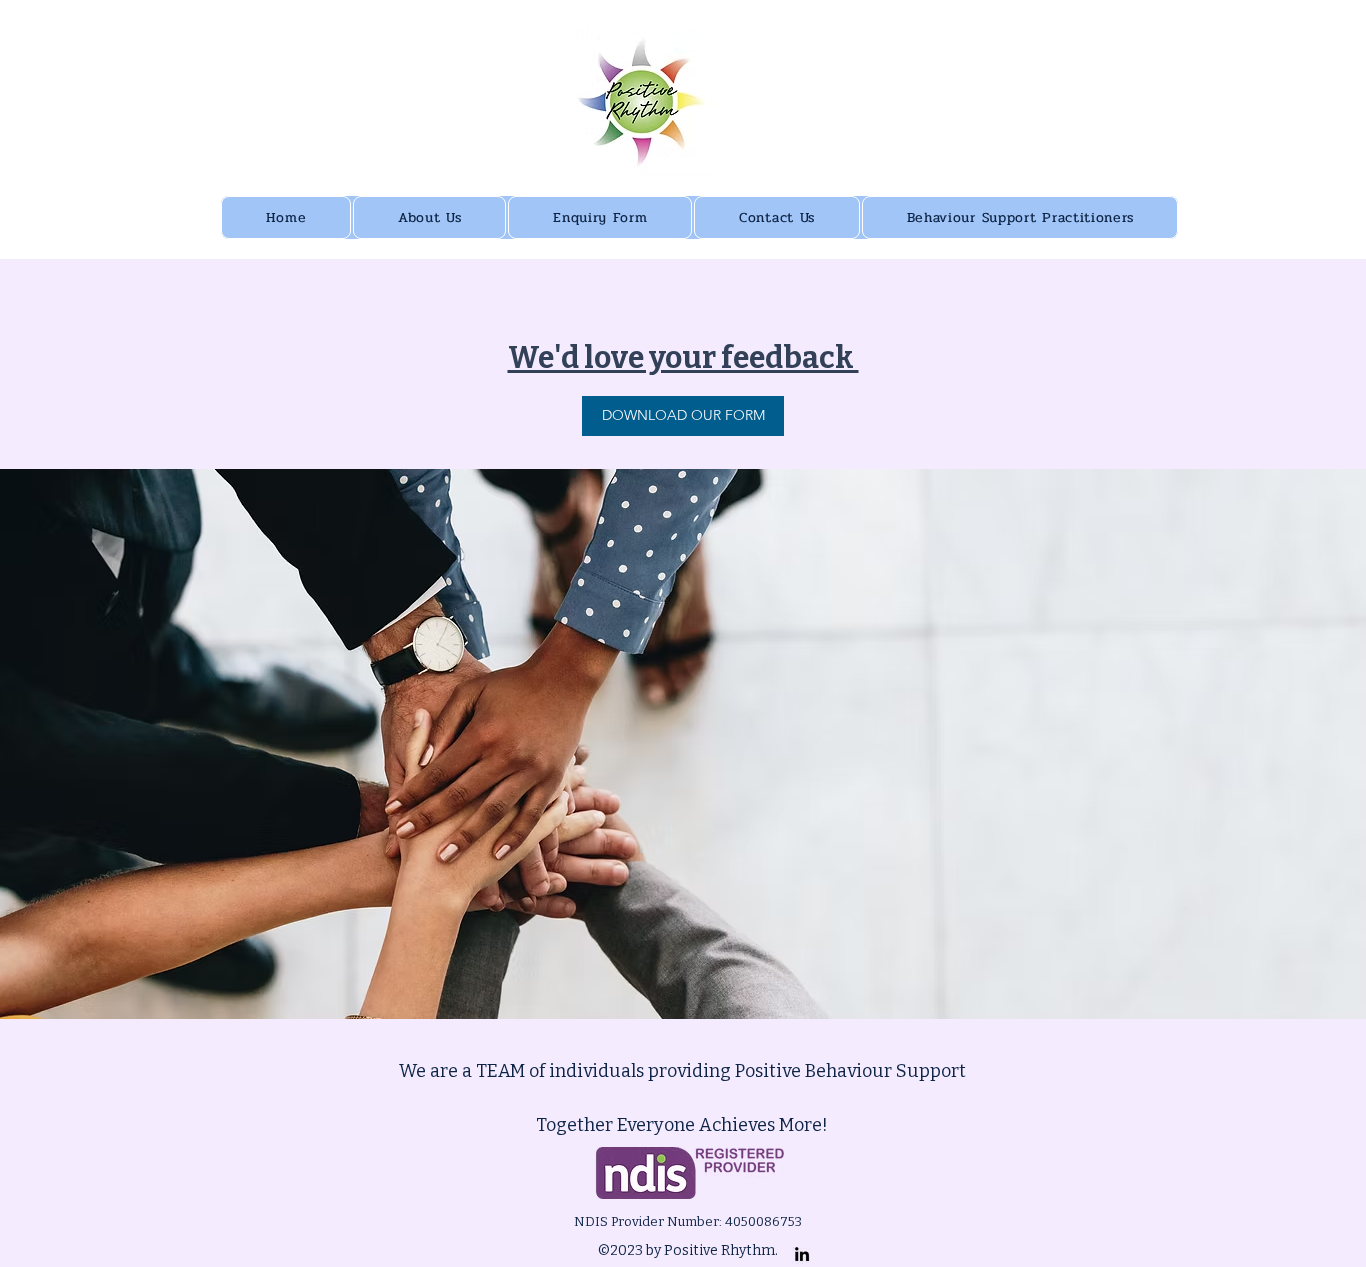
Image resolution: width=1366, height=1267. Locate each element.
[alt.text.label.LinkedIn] (802, 1254)
